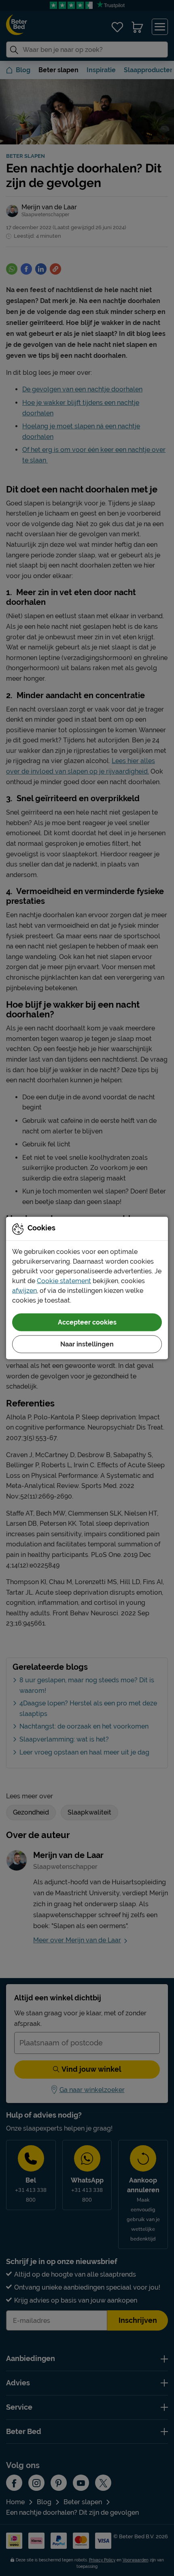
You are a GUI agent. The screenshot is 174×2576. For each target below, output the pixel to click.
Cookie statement (64, 1281)
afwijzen (24, 1291)
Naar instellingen (87, 1344)
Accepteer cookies (87, 1322)
